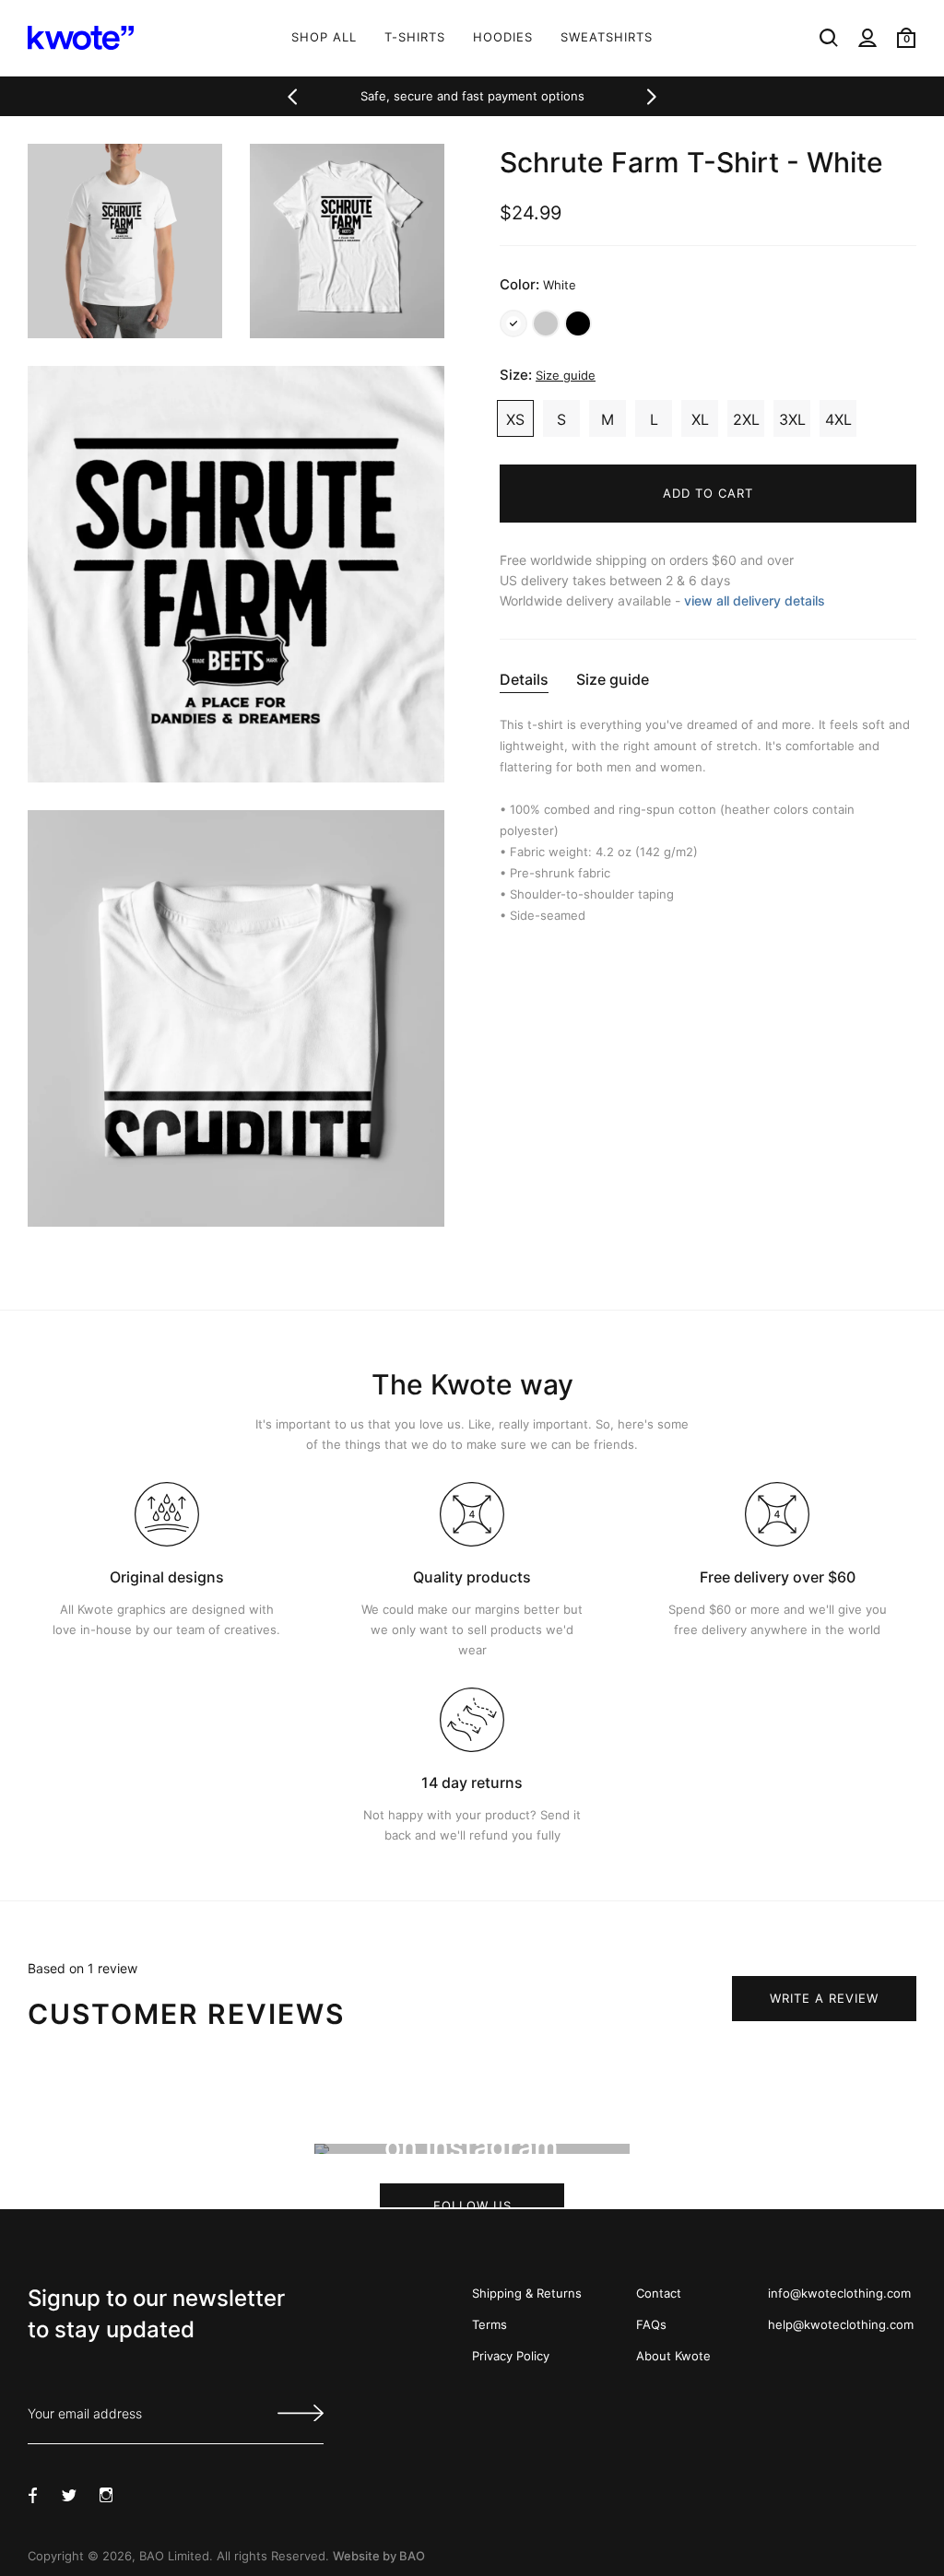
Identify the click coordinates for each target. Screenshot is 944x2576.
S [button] (561, 419)
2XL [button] (746, 419)
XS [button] (515, 419)
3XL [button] (792, 419)
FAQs (651, 2324)
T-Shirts (415, 37)
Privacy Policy (511, 2356)
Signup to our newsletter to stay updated (156, 2314)
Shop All (324, 37)
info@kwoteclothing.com (839, 2293)
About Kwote (673, 2356)
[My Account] (867, 38)
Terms (490, 2324)
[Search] (829, 38)
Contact (659, 2293)
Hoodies (503, 37)
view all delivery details (755, 600)
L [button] (654, 419)
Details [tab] (524, 679)
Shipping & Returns (527, 2293)
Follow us (472, 2203)
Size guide (566, 375)
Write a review (824, 1998)
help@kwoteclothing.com (841, 2324)
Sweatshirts (607, 37)
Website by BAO (379, 2556)
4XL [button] (838, 419)
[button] (292, 97)
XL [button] (700, 419)
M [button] (608, 419)
